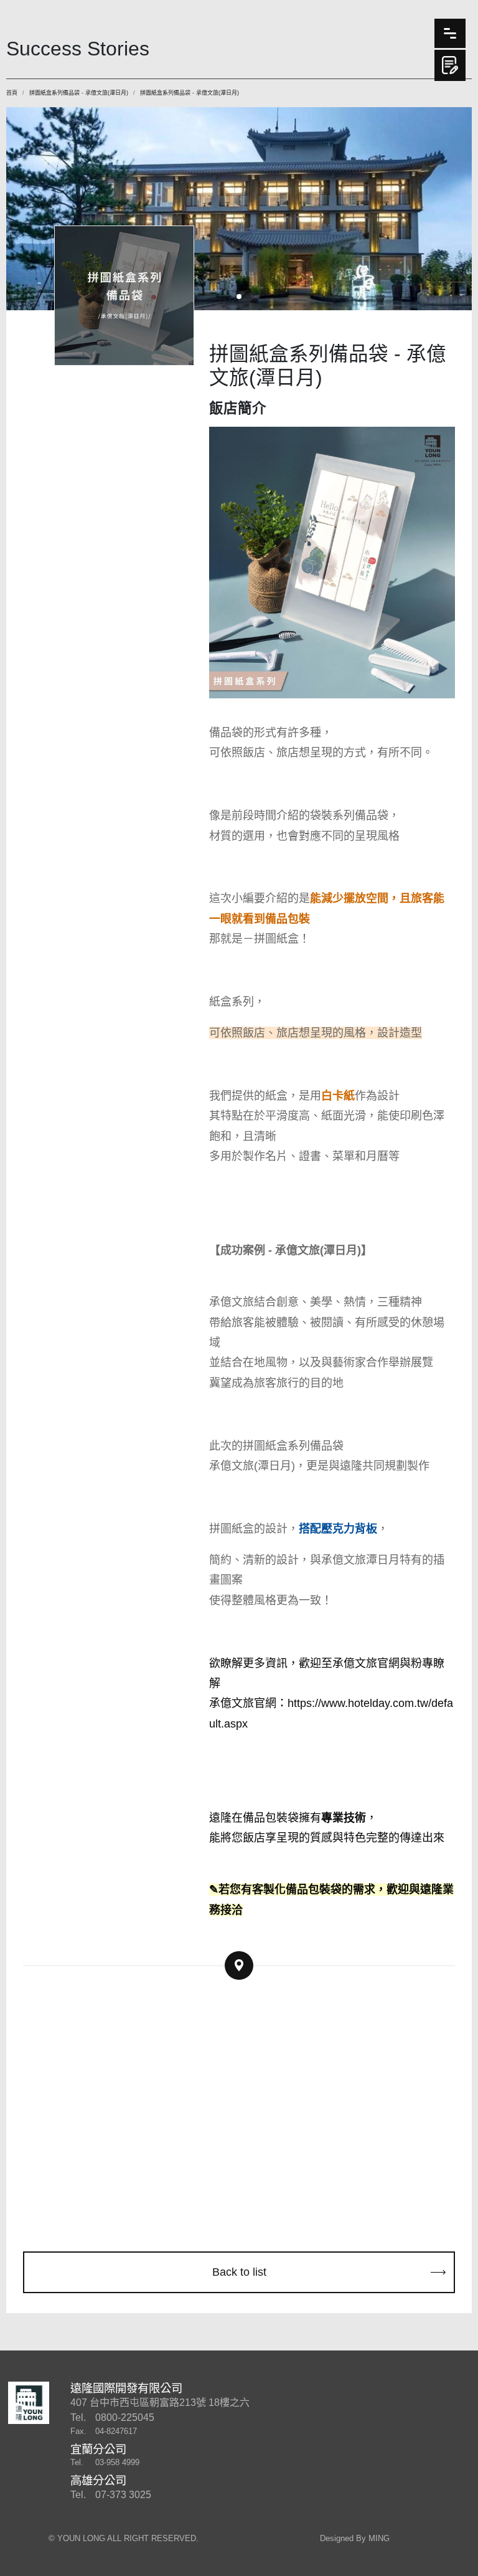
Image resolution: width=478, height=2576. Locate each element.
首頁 (12, 93)
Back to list (239, 2272)
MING (379, 2538)
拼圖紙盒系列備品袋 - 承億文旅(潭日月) (79, 93)
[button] (239, 297)
